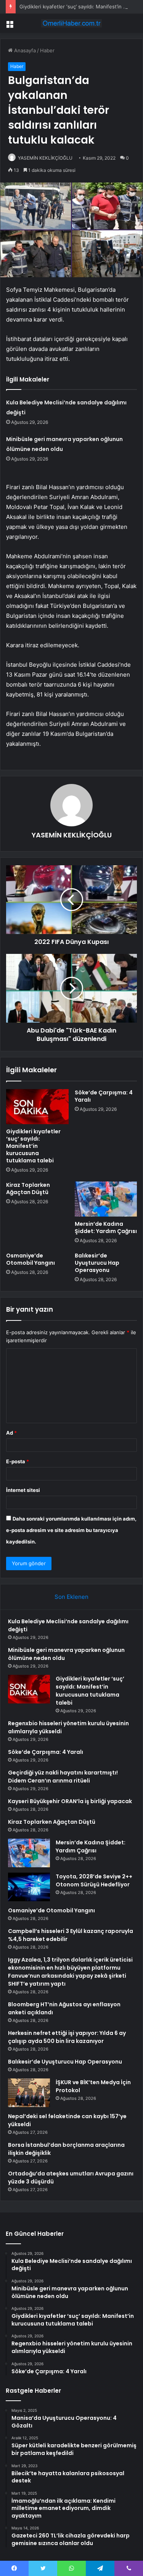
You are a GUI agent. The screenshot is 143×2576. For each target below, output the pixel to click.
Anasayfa (24, 50)
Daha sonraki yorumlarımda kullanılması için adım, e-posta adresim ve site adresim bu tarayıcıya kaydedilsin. (71, 1530)
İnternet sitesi (23, 1490)
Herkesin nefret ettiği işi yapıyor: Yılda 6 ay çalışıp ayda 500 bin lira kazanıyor (67, 2037)
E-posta (18, 1461)
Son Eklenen (71, 1597)
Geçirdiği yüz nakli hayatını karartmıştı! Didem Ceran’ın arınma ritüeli (63, 1777)
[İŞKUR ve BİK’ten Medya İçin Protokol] (29, 2093)
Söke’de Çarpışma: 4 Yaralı (104, 1096)
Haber (47, 50)
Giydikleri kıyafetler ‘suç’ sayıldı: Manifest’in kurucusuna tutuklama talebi (33, 1146)
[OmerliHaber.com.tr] (72, 23)
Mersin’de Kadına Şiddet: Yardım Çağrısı (106, 1227)
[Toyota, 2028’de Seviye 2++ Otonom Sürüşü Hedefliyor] (29, 1887)
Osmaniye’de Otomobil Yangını (31, 1259)
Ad (11, 1433)
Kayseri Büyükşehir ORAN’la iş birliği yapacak (70, 1801)
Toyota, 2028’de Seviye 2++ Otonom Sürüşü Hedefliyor (94, 1880)
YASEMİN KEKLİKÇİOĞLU (45, 158)
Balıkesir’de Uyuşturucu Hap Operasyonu (97, 1263)
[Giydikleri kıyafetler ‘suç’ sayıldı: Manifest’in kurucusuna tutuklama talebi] (37, 1107)
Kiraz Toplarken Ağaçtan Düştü (28, 1189)
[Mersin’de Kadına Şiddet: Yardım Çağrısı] (106, 1199)
